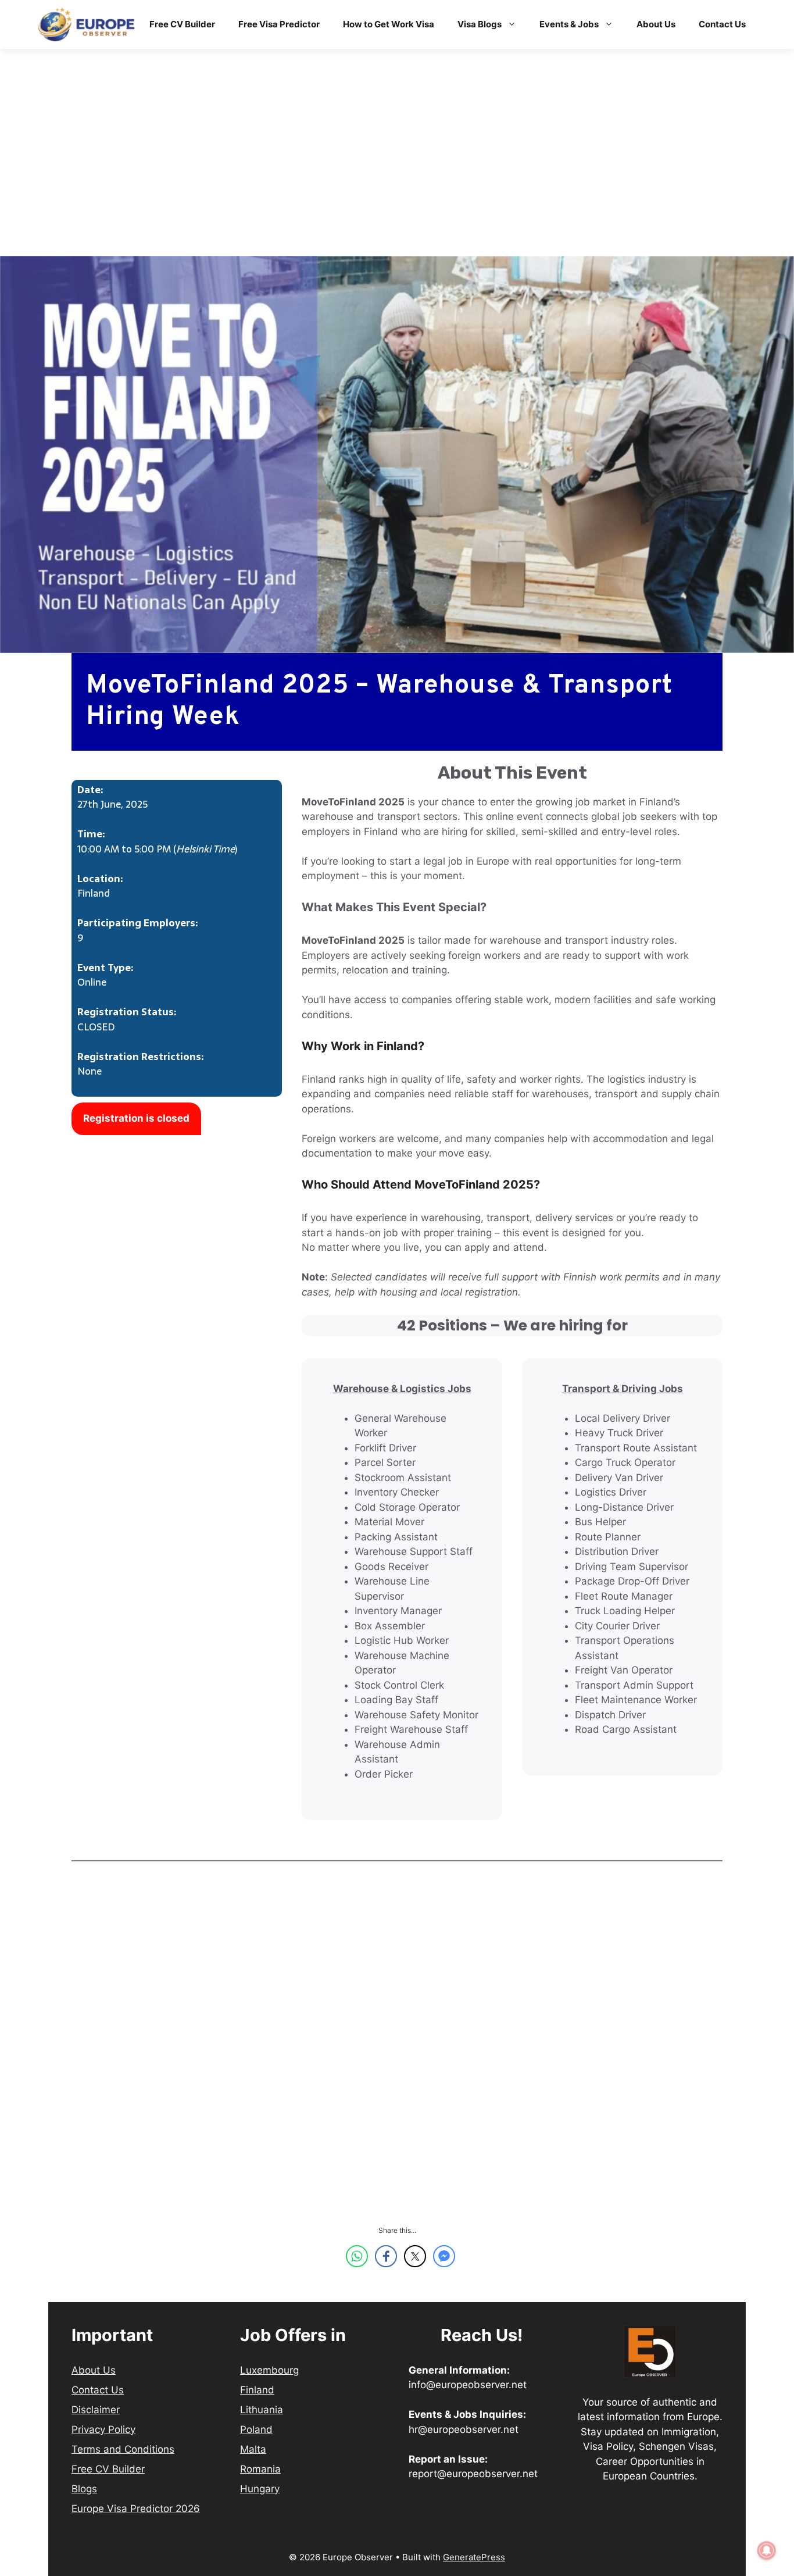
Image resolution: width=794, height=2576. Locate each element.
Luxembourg (269, 2370)
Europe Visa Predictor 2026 (136, 2509)
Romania (260, 2469)
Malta (253, 2449)
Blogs (84, 2489)
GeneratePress (474, 2557)
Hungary (260, 2489)
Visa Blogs (480, 24)
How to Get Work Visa (389, 24)
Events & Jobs (569, 24)
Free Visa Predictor (279, 24)
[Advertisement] (397, 170)
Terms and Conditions (123, 2449)
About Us (656, 24)
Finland (257, 2390)
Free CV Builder (182, 24)
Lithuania (262, 2410)
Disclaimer (96, 2410)
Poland (256, 2429)
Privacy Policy (103, 2429)
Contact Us (722, 24)
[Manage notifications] (767, 2550)
